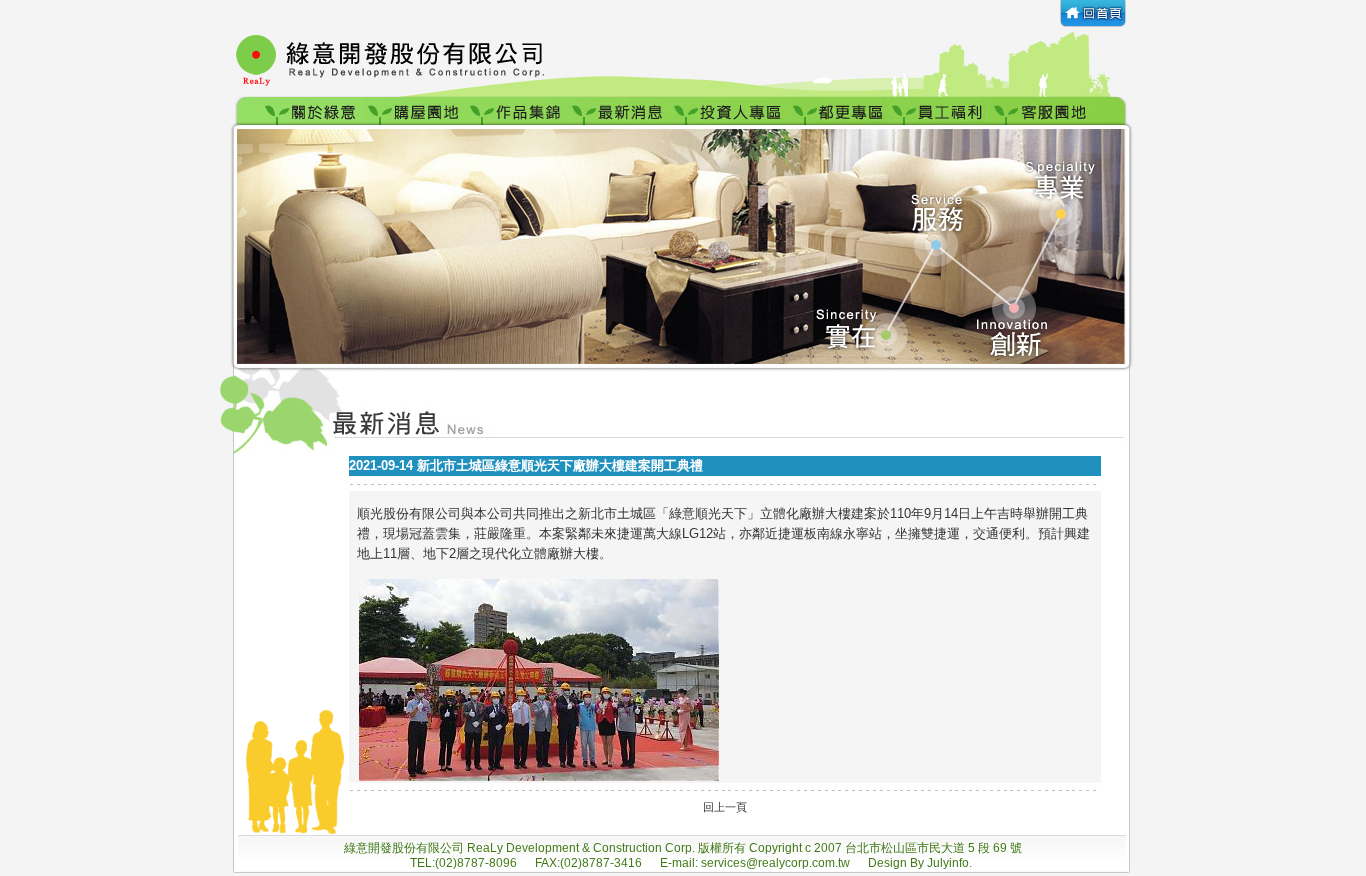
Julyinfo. (949, 863)
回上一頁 (725, 807)
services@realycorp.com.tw (777, 863)
